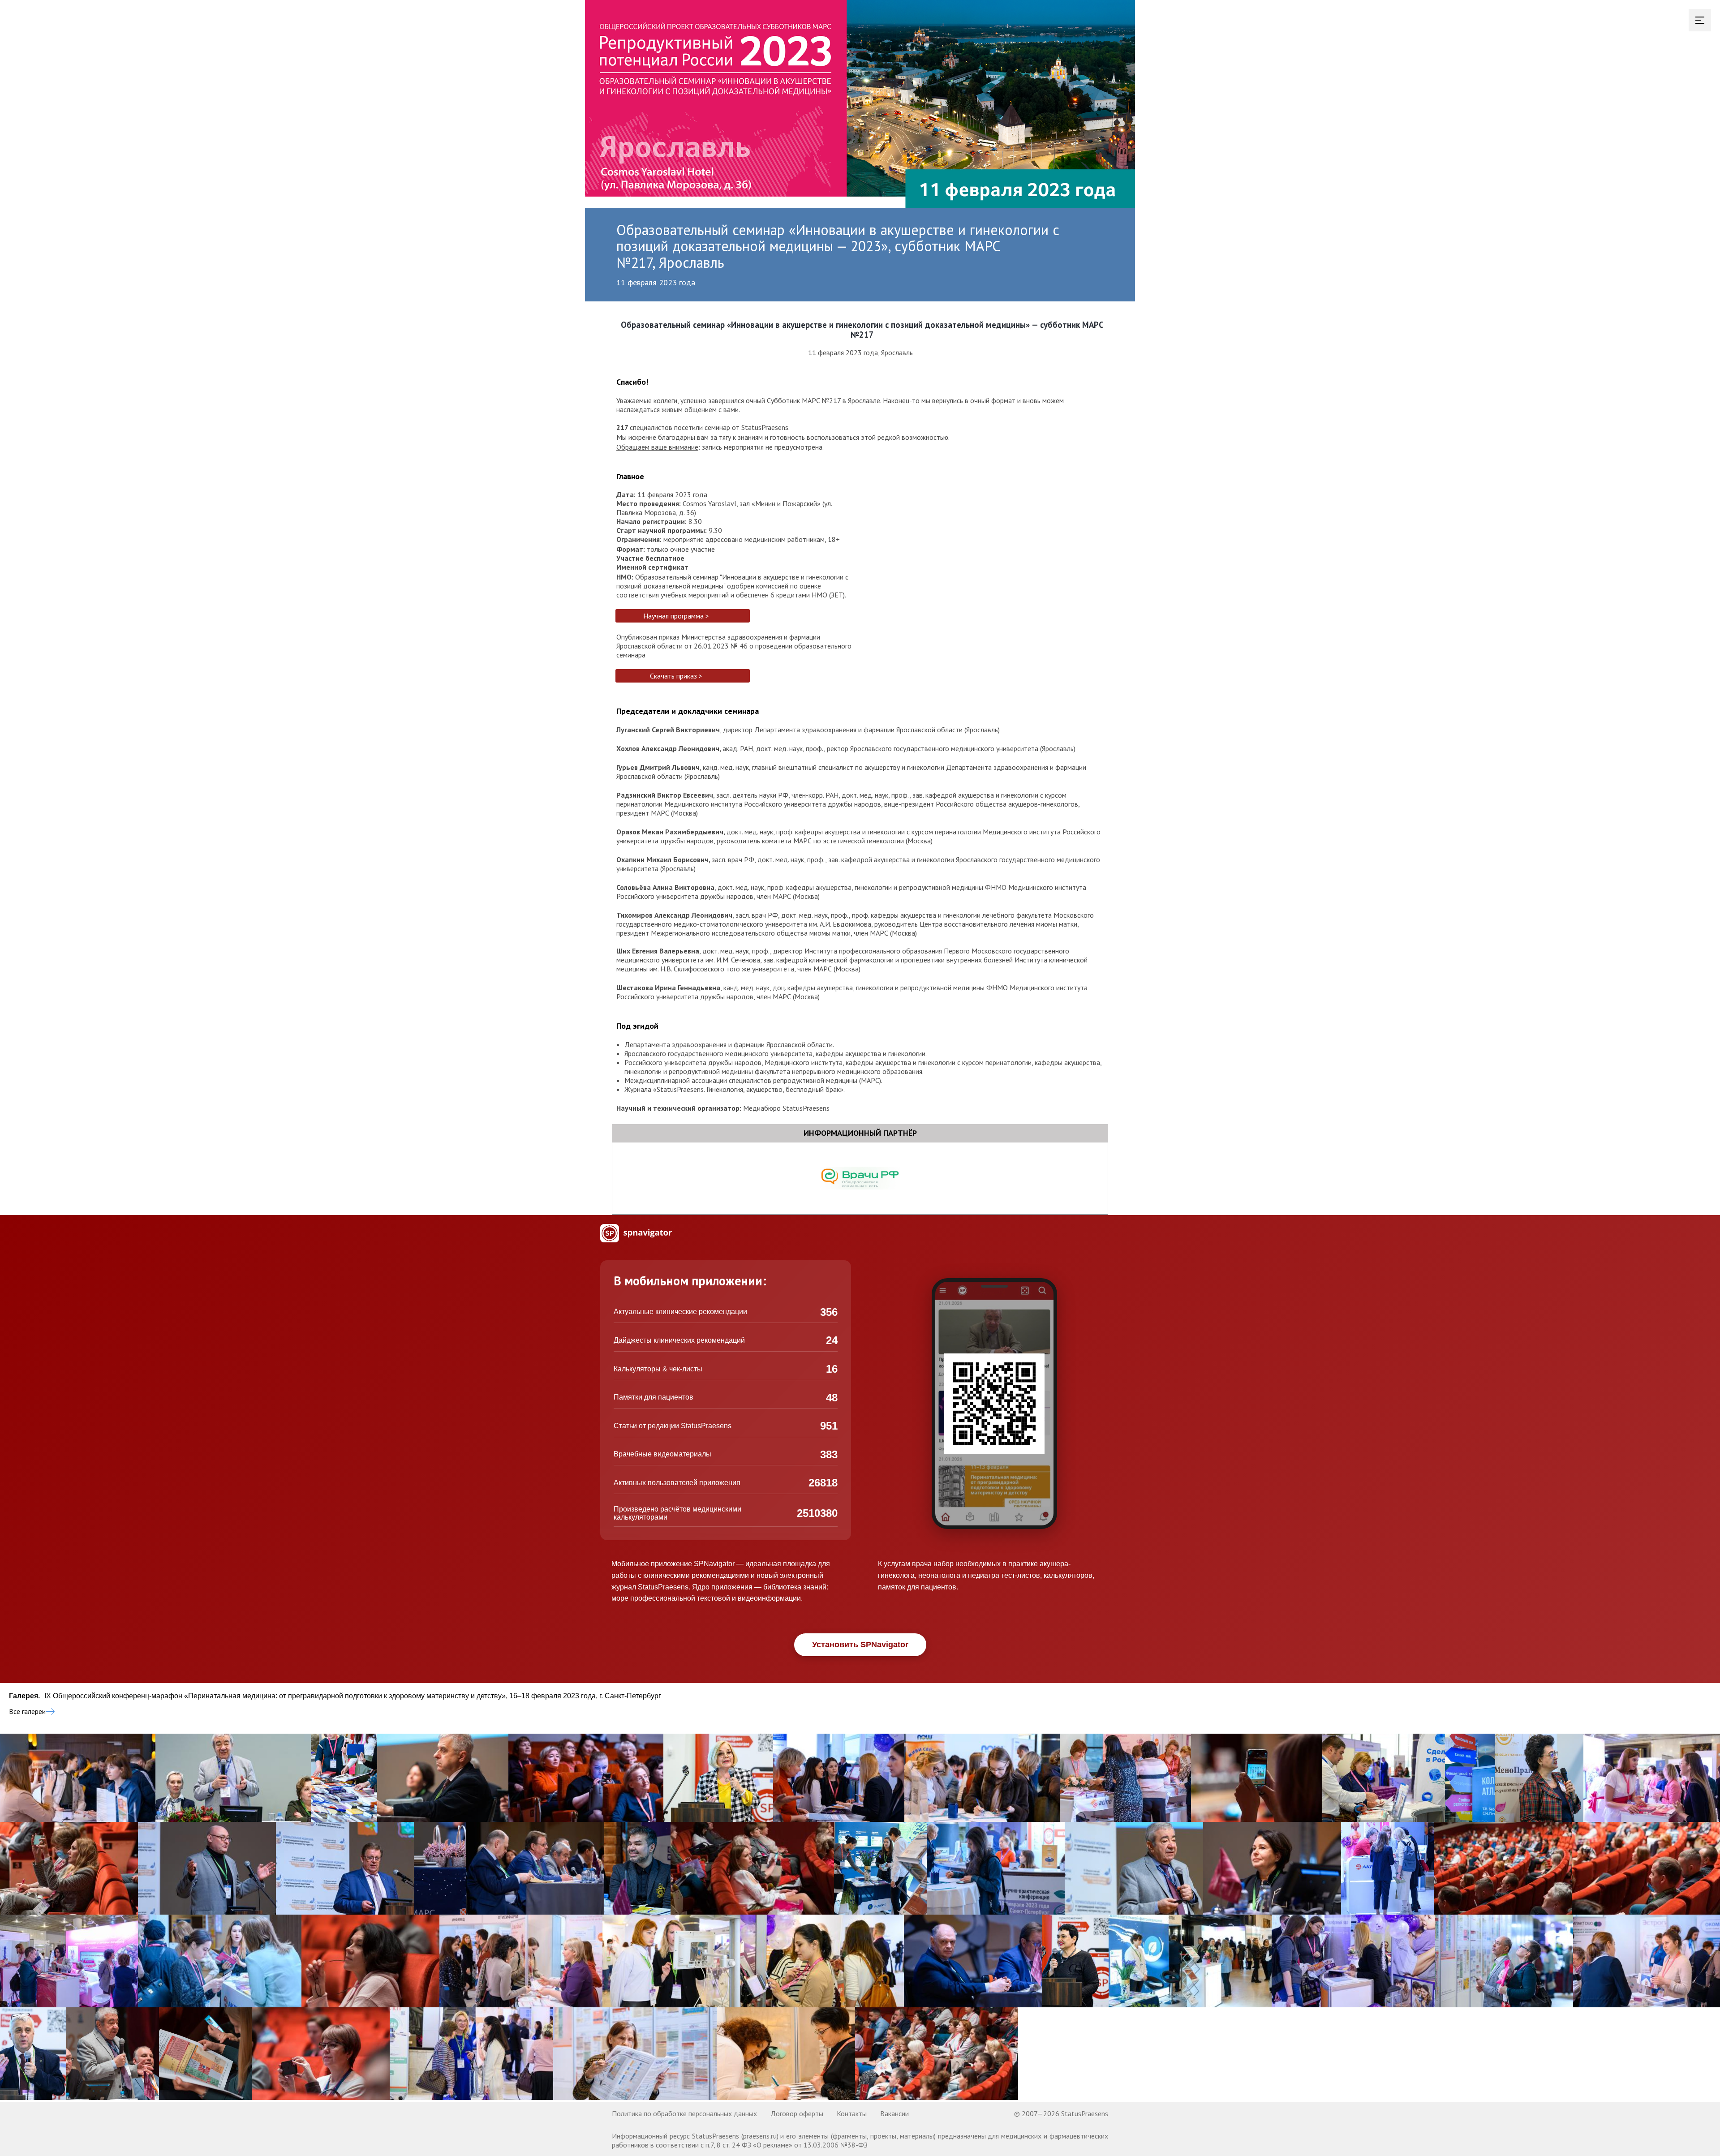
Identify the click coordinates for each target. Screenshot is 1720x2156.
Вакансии (894, 2113)
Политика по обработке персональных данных (684, 2113)
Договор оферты (797, 2113)
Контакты (852, 2113)
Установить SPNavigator (860, 1645)
